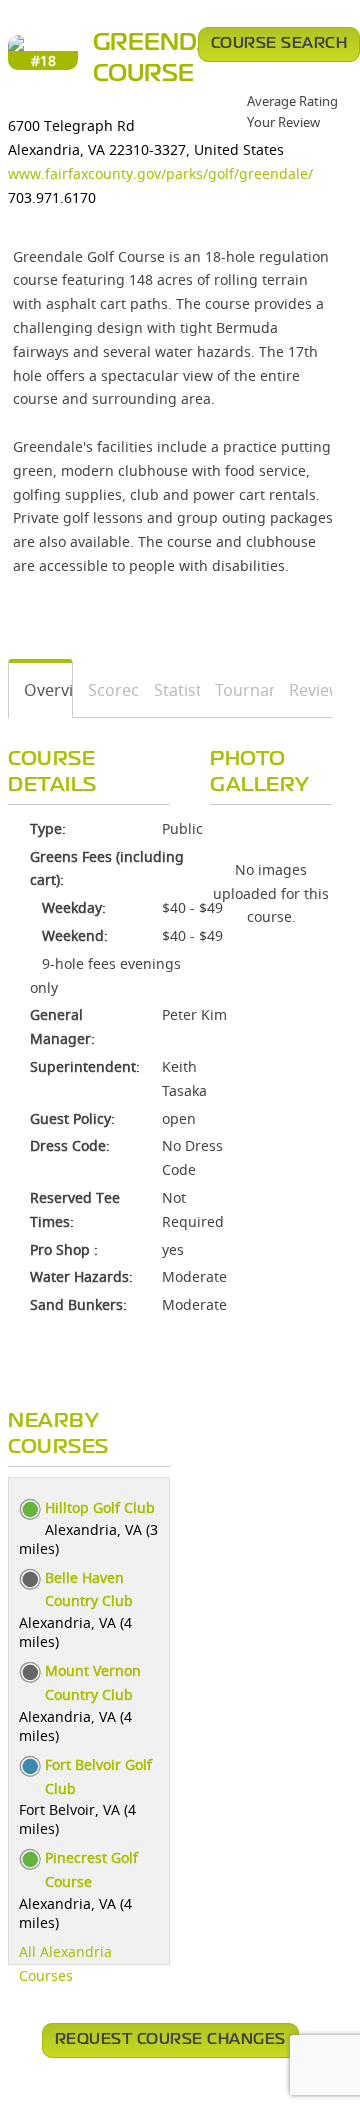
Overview (41, 690)
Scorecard (106, 690)
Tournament (237, 690)
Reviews (303, 690)
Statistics (170, 690)
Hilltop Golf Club (100, 1507)
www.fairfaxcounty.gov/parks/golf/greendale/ (160, 173)
